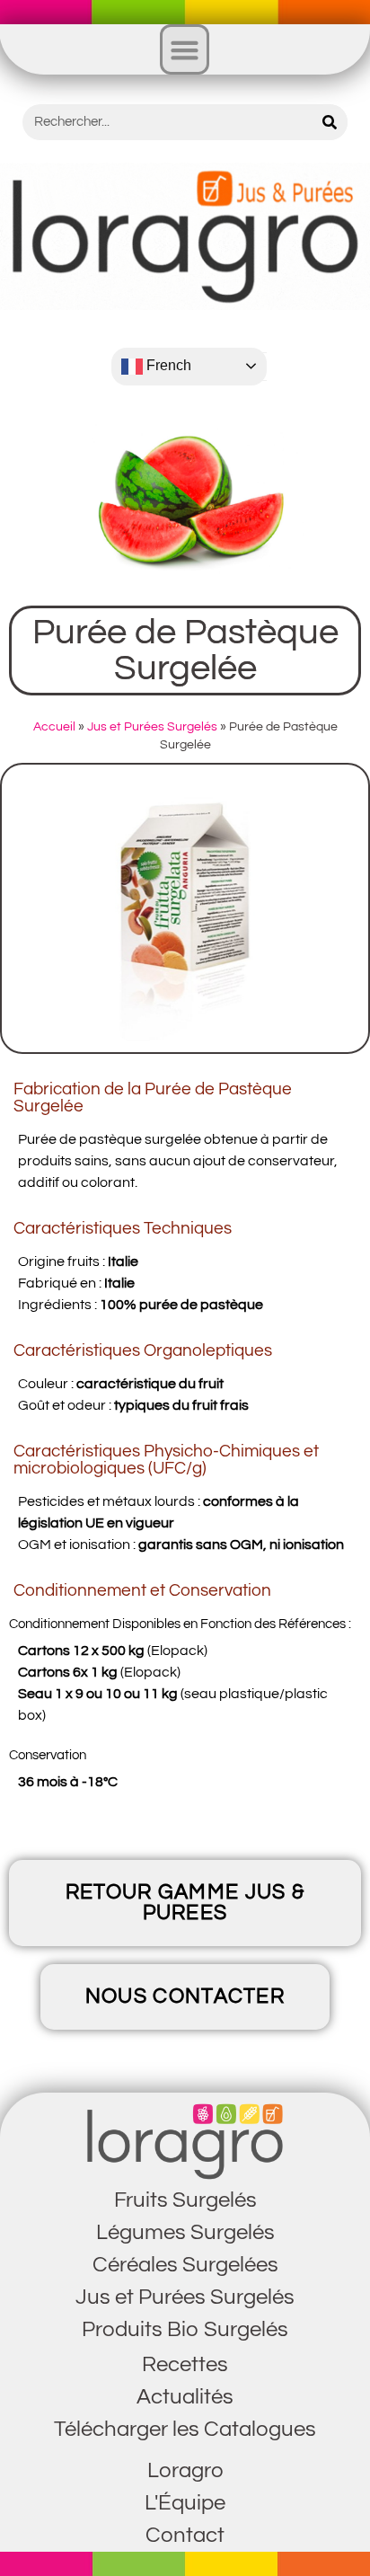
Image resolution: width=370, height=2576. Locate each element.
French (167, 365)
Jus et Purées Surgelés (152, 727)
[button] (185, 49)
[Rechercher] (330, 122)
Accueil (54, 727)
